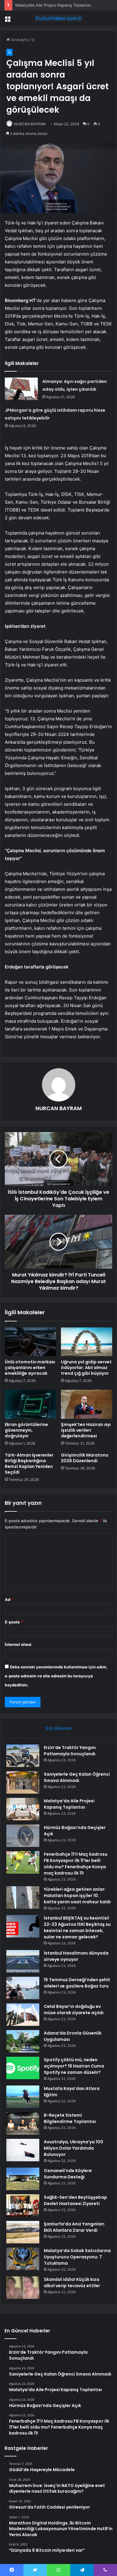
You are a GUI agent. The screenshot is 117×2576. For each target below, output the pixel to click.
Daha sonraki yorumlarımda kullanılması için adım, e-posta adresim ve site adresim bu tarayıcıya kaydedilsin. (56, 1676)
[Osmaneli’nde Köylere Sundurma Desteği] (23, 2179)
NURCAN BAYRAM (30, 124)
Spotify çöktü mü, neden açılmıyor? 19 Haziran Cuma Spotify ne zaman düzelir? (74, 2066)
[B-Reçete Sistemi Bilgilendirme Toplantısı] (23, 2123)
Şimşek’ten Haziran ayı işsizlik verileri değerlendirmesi (86, 1430)
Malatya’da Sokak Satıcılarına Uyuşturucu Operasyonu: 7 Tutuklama (77, 2257)
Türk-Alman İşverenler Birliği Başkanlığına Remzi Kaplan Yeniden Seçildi (29, 1464)
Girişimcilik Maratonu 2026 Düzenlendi (85, 1458)
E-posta (14, 1622)
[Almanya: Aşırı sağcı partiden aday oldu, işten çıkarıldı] (21, 389)
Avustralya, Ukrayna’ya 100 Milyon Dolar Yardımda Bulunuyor (73, 2148)
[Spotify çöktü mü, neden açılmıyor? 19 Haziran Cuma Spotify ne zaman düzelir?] (23, 2068)
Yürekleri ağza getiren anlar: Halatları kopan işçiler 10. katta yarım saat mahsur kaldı (77, 1896)
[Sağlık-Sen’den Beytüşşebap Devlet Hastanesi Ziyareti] (23, 2205)
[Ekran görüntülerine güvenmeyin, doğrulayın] (30, 1404)
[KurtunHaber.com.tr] (58, 18)
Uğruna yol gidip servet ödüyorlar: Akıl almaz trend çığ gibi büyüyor (86, 1368)
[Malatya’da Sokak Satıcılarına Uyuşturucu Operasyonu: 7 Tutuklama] (23, 2259)
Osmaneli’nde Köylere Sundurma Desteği (68, 2174)
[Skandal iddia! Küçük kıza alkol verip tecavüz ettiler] (23, 2288)
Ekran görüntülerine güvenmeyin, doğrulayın (26, 1430)
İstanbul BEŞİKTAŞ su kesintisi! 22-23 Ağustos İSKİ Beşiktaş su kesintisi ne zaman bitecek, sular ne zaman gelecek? (77, 1927)
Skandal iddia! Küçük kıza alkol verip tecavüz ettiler (72, 2283)
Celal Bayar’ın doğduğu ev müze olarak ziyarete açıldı (74, 2010)
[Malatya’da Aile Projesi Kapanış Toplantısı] (23, 1809)
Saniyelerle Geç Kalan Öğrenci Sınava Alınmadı (77, 1777)
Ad (9, 1599)
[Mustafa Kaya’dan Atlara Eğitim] (23, 2097)
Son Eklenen (59, 1728)
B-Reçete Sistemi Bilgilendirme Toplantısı (70, 2118)
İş (33, 40)
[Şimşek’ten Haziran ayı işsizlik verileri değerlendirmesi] (87, 1404)
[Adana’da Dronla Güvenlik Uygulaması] (23, 2041)
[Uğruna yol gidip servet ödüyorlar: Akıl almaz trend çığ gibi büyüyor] (87, 1342)
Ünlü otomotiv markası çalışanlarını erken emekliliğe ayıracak (30, 1368)
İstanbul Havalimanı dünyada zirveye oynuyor (76, 1956)
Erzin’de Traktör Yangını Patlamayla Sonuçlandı (70, 1751)
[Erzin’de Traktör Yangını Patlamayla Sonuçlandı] (23, 1756)
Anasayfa (19, 40)
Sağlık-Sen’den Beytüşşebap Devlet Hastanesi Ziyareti (75, 2200)
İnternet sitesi (18, 1644)
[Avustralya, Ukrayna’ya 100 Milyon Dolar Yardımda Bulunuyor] (23, 2150)
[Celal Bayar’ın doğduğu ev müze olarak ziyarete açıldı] (23, 2015)
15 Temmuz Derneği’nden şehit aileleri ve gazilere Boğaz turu (77, 1983)
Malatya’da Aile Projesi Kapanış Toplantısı (53, 5)
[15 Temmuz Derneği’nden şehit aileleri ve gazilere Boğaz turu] (23, 1988)
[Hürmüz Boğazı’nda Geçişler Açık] (23, 1836)
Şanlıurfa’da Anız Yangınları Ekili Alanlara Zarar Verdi (74, 2227)
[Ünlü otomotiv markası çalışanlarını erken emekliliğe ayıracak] (30, 1342)
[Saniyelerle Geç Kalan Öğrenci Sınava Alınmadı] (23, 1782)
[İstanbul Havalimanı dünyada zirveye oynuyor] (23, 1961)
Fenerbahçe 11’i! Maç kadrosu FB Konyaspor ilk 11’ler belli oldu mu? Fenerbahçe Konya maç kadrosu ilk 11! (76, 1864)
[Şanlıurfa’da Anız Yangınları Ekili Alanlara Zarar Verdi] (23, 2232)
